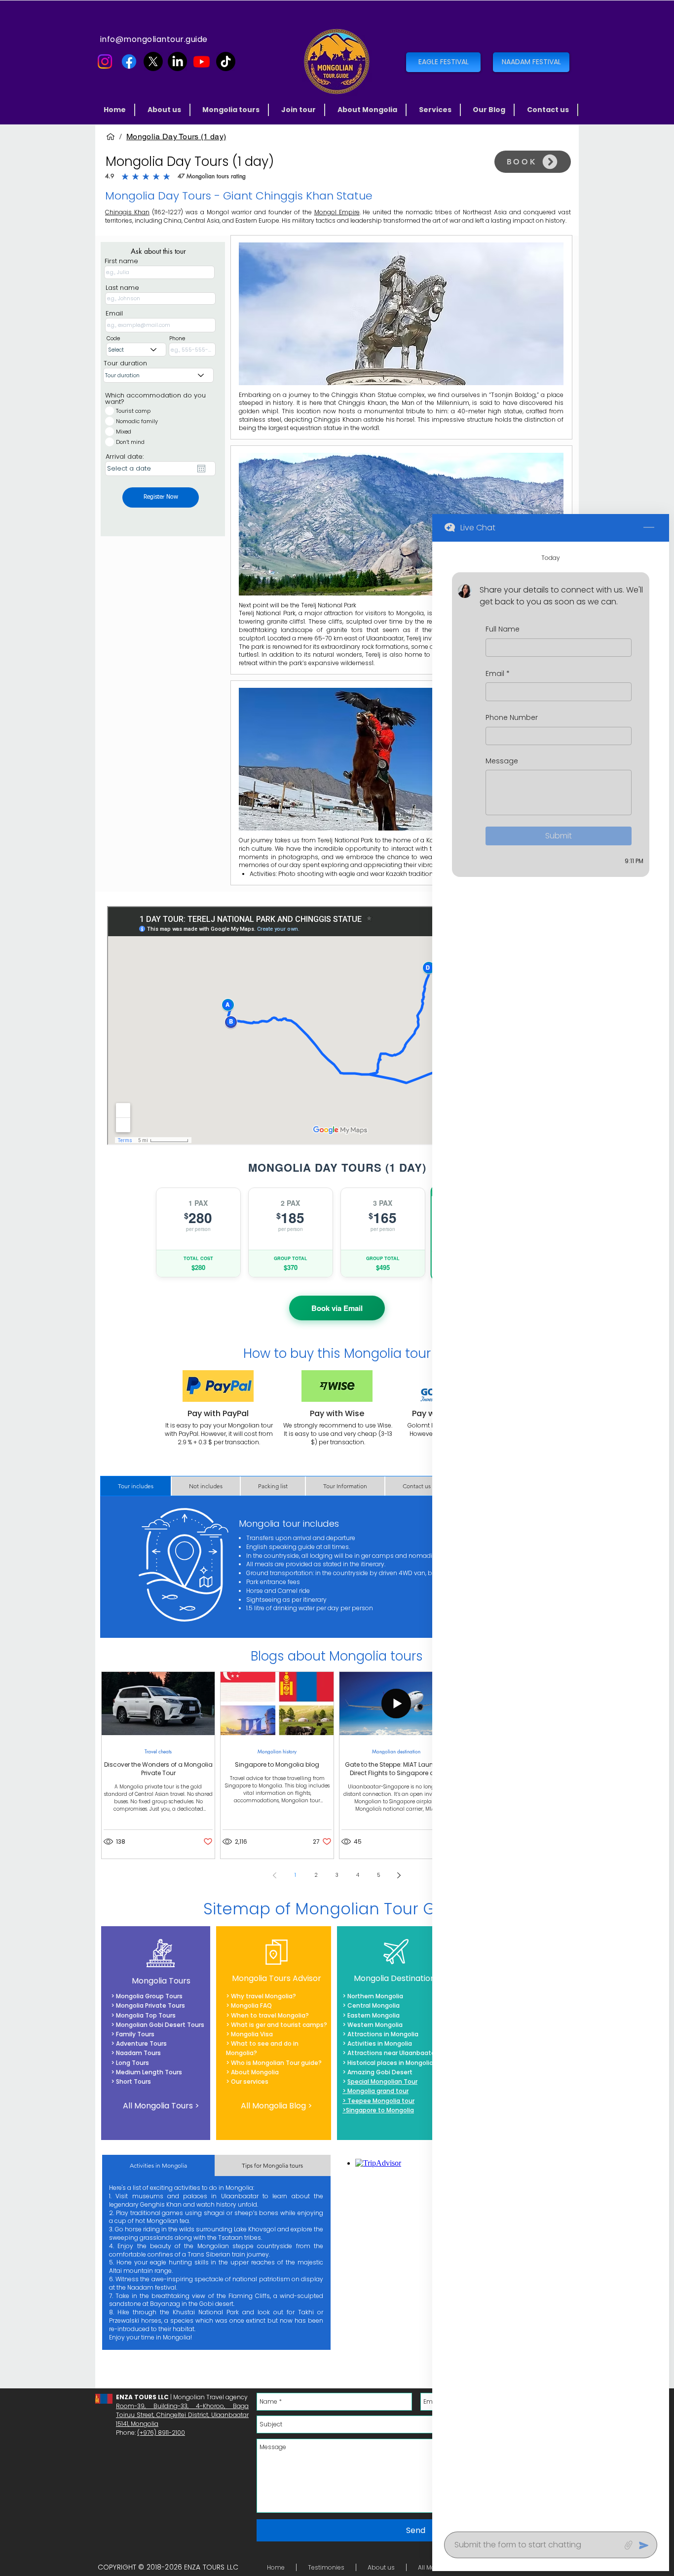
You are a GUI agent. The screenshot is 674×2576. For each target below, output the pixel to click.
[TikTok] (226, 61)
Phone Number (512, 718)
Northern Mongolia (375, 1996)
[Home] (111, 137)
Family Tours (135, 2034)
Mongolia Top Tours (145, 2015)
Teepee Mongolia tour (381, 2101)
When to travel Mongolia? (270, 2015)
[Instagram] (105, 61)
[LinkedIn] (177, 61)
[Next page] (399, 1875)
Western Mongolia (375, 2025)
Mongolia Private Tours (150, 2005)
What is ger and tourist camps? (279, 2025)
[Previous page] (275, 1875)
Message (502, 761)
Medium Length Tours (148, 2072)
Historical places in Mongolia (390, 2063)
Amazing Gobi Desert (380, 2072)
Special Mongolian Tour (382, 2081)
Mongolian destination (396, 1751)
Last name (122, 288)
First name (121, 261)
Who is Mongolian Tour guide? (276, 2063)
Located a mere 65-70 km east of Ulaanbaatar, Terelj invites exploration (372, 638)
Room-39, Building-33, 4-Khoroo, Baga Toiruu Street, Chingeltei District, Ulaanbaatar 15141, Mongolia (182, 2415)
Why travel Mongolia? (263, 1996)
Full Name (503, 629)
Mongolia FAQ (251, 2005)
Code (113, 338)
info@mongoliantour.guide (154, 39)
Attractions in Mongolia (383, 2034)
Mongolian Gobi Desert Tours (160, 2025)
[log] (551, 1534)
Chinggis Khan (127, 212)
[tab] (136, 1486)
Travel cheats (158, 1751)
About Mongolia (255, 2072)
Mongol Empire (337, 212)
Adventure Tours (141, 2043)
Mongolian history (277, 1751)
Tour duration (125, 363)
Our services (250, 2081)
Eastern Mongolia (374, 2015)
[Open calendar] (201, 469)
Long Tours (132, 2063)
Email (114, 313)
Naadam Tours (138, 2053)
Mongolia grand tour (378, 2091)
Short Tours (133, 2081)
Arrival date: (125, 456)
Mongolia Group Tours (149, 1996)
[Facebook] (129, 61)
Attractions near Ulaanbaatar (392, 2053)
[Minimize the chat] (649, 528)
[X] (153, 61)
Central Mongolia (374, 2005)
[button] (232, 110)
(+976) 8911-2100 (161, 2433)
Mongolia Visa (252, 2034)
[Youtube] (202, 61)
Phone (177, 338)
